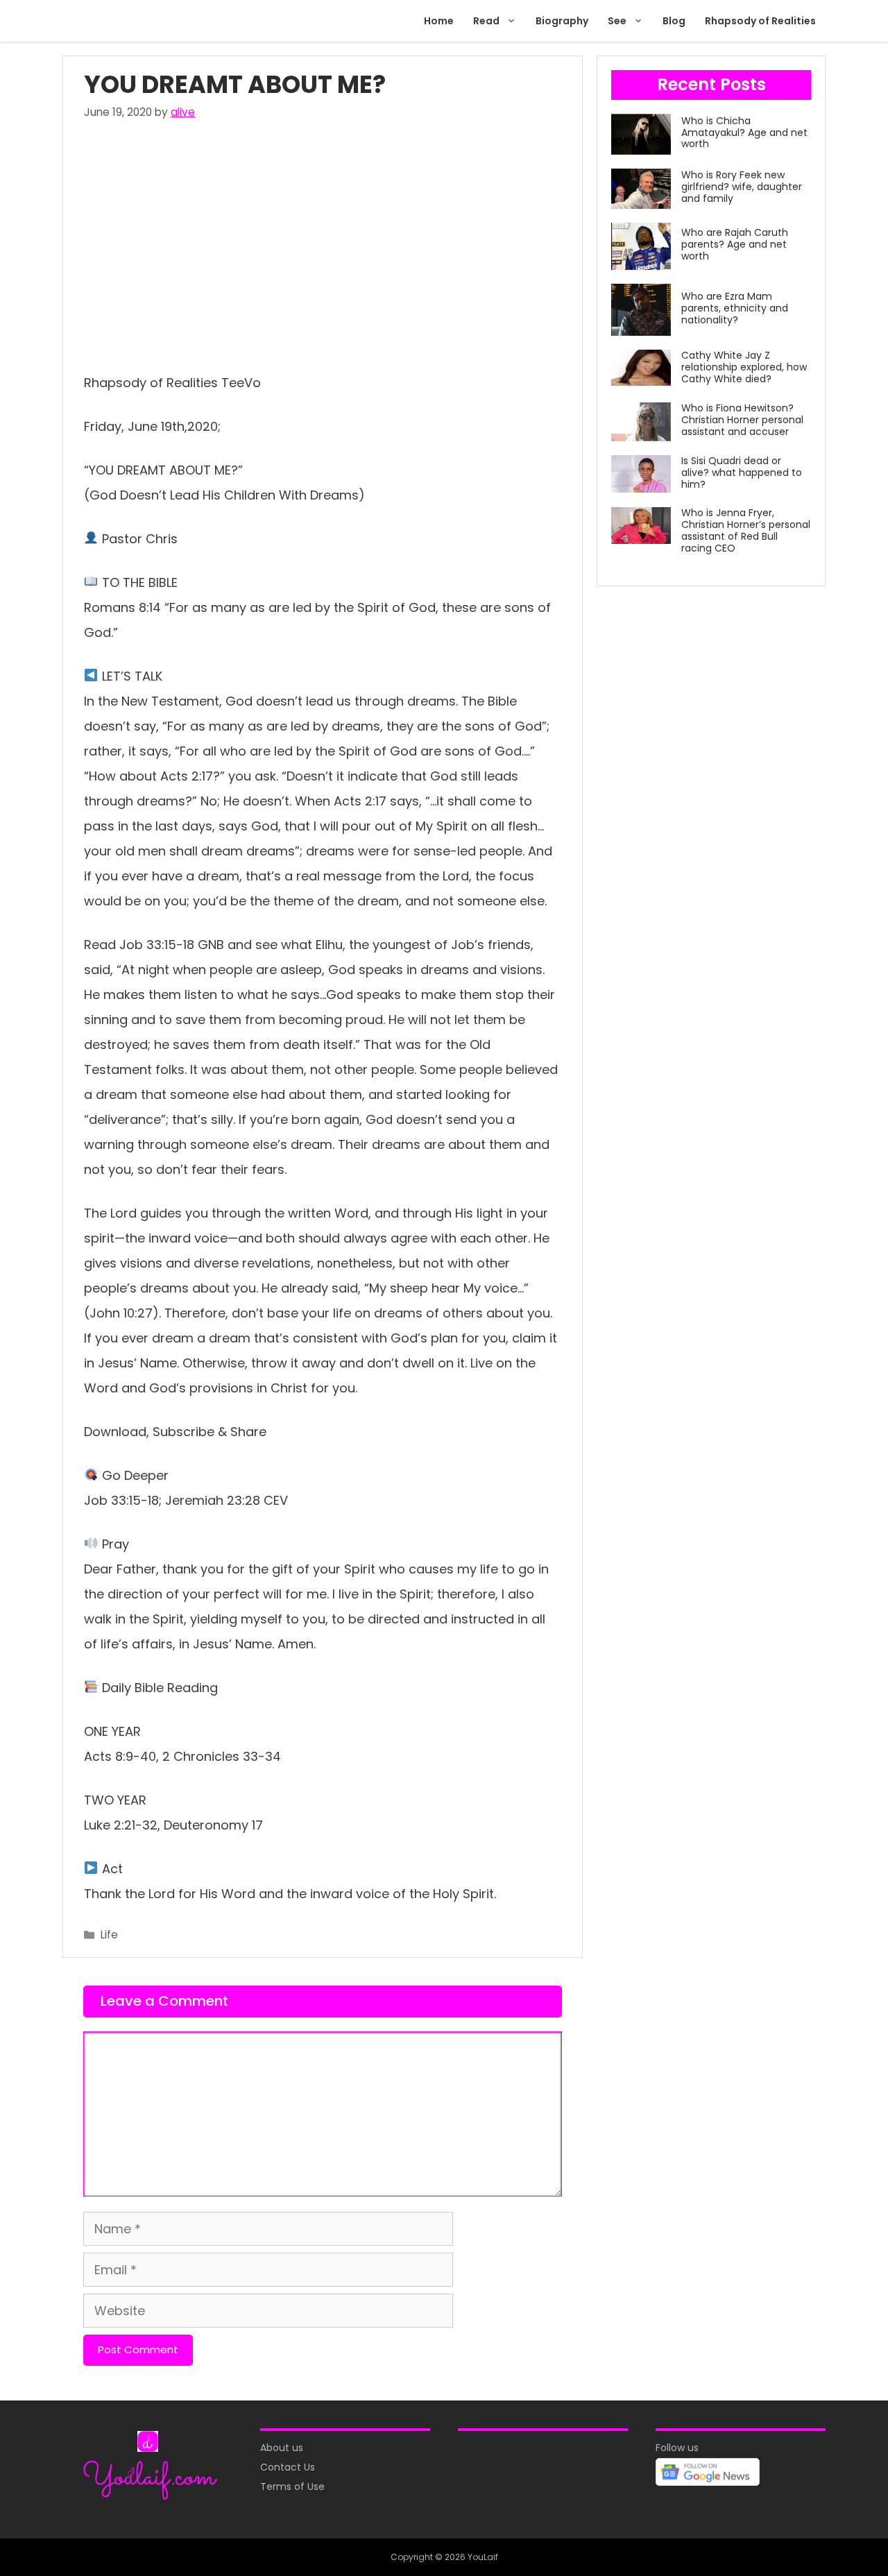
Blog (674, 21)
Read (486, 21)
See (617, 21)
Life (109, 1935)
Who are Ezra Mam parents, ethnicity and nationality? (735, 308)
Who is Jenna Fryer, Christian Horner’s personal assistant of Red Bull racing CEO (746, 530)
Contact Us (288, 2467)
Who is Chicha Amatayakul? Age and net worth (744, 133)
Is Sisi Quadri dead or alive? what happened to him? (742, 472)
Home (439, 21)
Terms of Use (292, 2487)
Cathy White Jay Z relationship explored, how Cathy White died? (744, 367)
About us (282, 2448)
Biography (562, 21)
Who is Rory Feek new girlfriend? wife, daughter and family (742, 187)
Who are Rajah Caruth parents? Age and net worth (735, 244)
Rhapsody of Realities (760, 21)
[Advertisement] (323, 243)
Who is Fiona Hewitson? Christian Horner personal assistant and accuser (742, 420)
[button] (513, 21)
